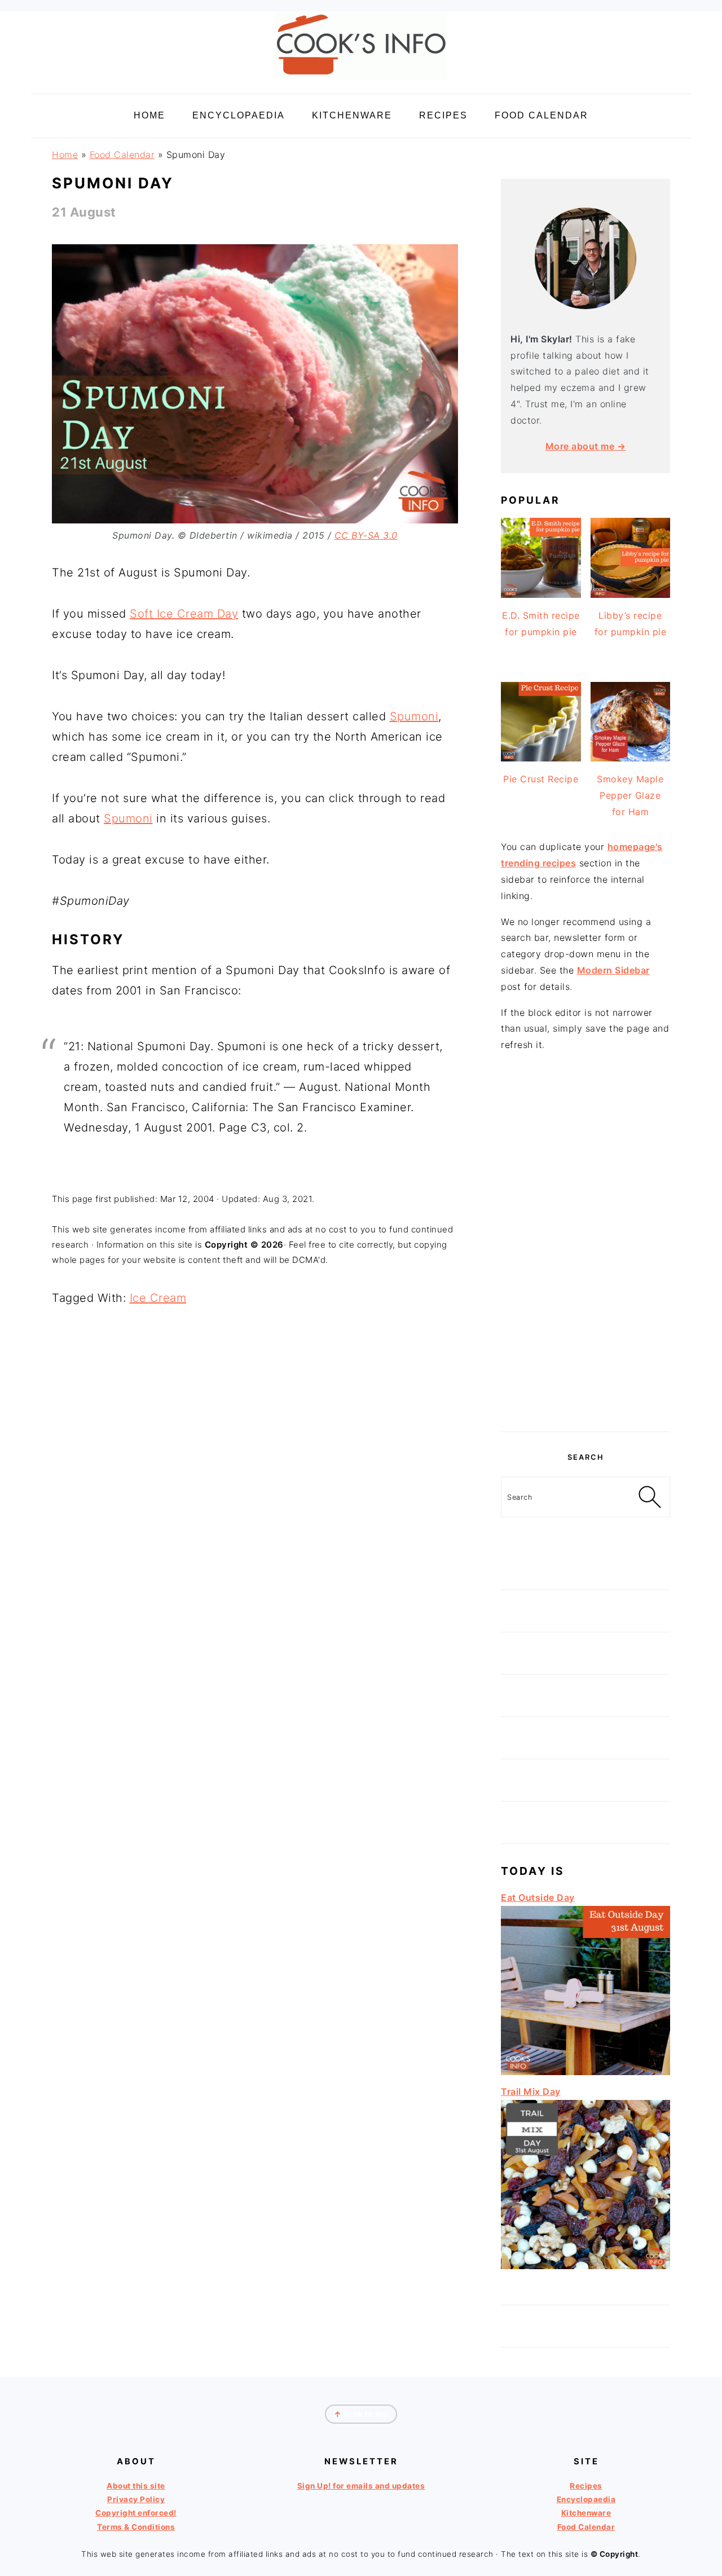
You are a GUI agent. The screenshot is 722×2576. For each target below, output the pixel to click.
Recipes (586, 2486)
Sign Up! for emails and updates (361, 2486)
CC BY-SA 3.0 (366, 535)
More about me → (586, 446)
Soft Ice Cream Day (184, 614)
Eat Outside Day (538, 1897)
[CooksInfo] (361, 80)
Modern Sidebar (613, 970)
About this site (136, 2486)
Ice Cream (158, 1298)
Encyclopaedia (586, 2499)
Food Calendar (122, 155)
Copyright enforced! (136, 2513)
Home (65, 155)
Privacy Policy (136, 2499)
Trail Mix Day (531, 2091)
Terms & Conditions (136, 2527)
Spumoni (414, 716)
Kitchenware (586, 2513)
